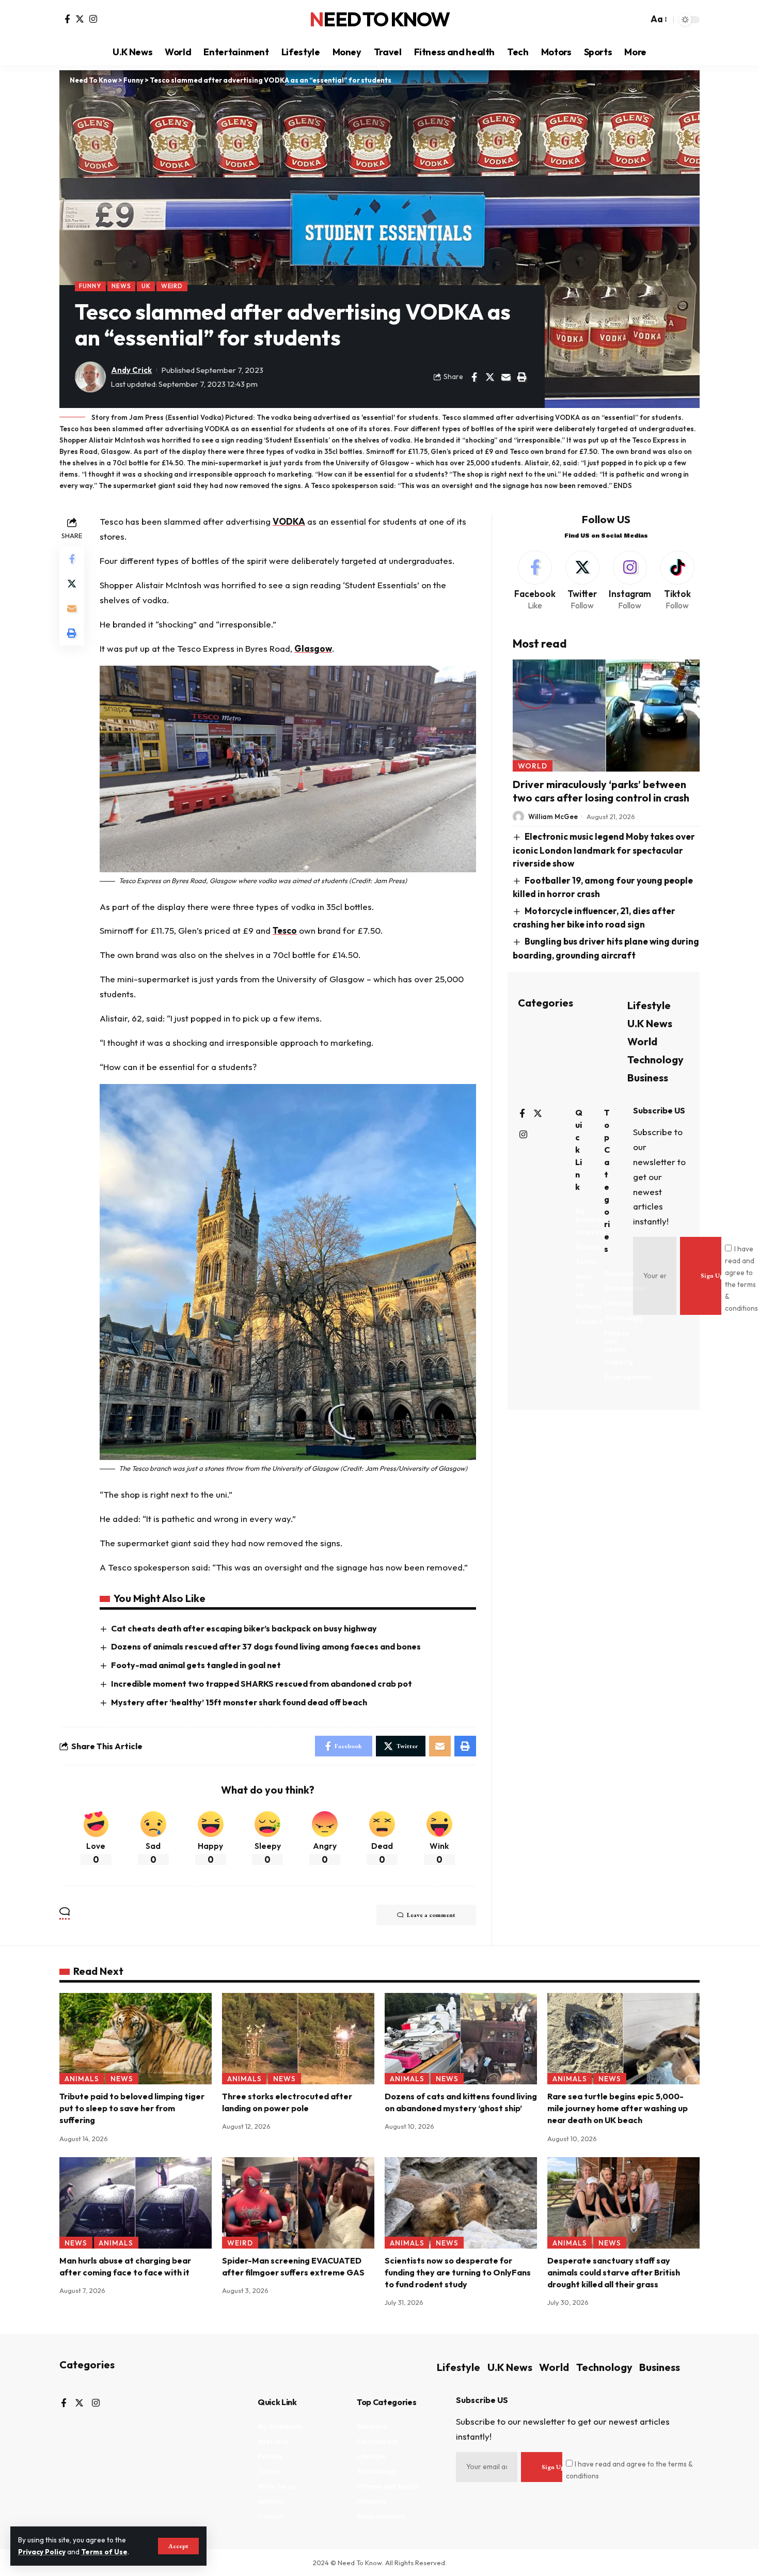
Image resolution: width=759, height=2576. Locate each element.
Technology (655, 1059)
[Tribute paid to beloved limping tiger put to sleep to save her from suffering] (136, 2039)
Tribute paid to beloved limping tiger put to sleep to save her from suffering (132, 2108)
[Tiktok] (677, 581)
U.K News (650, 1023)
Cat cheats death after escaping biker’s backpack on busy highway (244, 1628)
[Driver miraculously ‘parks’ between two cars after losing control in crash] (606, 716)
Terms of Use (104, 2552)
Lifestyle (649, 1005)
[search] (638, 20)
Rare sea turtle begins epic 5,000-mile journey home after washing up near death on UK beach (618, 2108)
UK (146, 286)
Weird (172, 286)
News (121, 286)
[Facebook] (67, 19)
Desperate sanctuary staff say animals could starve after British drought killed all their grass (614, 2272)
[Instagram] (93, 19)
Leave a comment (431, 1915)
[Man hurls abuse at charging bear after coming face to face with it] (136, 2203)
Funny (90, 286)
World (533, 766)
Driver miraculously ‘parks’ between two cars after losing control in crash (601, 791)
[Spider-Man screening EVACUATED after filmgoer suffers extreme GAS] (298, 2203)
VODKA (289, 521)
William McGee (553, 816)
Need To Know (379, 20)
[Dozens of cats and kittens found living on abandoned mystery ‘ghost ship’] (461, 2039)
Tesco (285, 930)
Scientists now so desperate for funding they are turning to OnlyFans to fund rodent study (458, 2272)
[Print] (522, 377)
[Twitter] (80, 19)
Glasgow (313, 648)
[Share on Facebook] (474, 377)
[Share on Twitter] (490, 377)
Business (648, 1078)
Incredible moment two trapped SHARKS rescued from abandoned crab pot (262, 1684)
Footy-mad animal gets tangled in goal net (196, 1665)
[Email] (506, 377)
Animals (82, 2079)
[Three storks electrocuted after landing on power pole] (298, 2039)
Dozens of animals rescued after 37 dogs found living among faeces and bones (266, 1646)
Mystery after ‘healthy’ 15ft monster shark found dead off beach (239, 1702)
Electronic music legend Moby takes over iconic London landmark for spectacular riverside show (604, 850)
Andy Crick (131, 370)
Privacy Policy (42, 2552)
